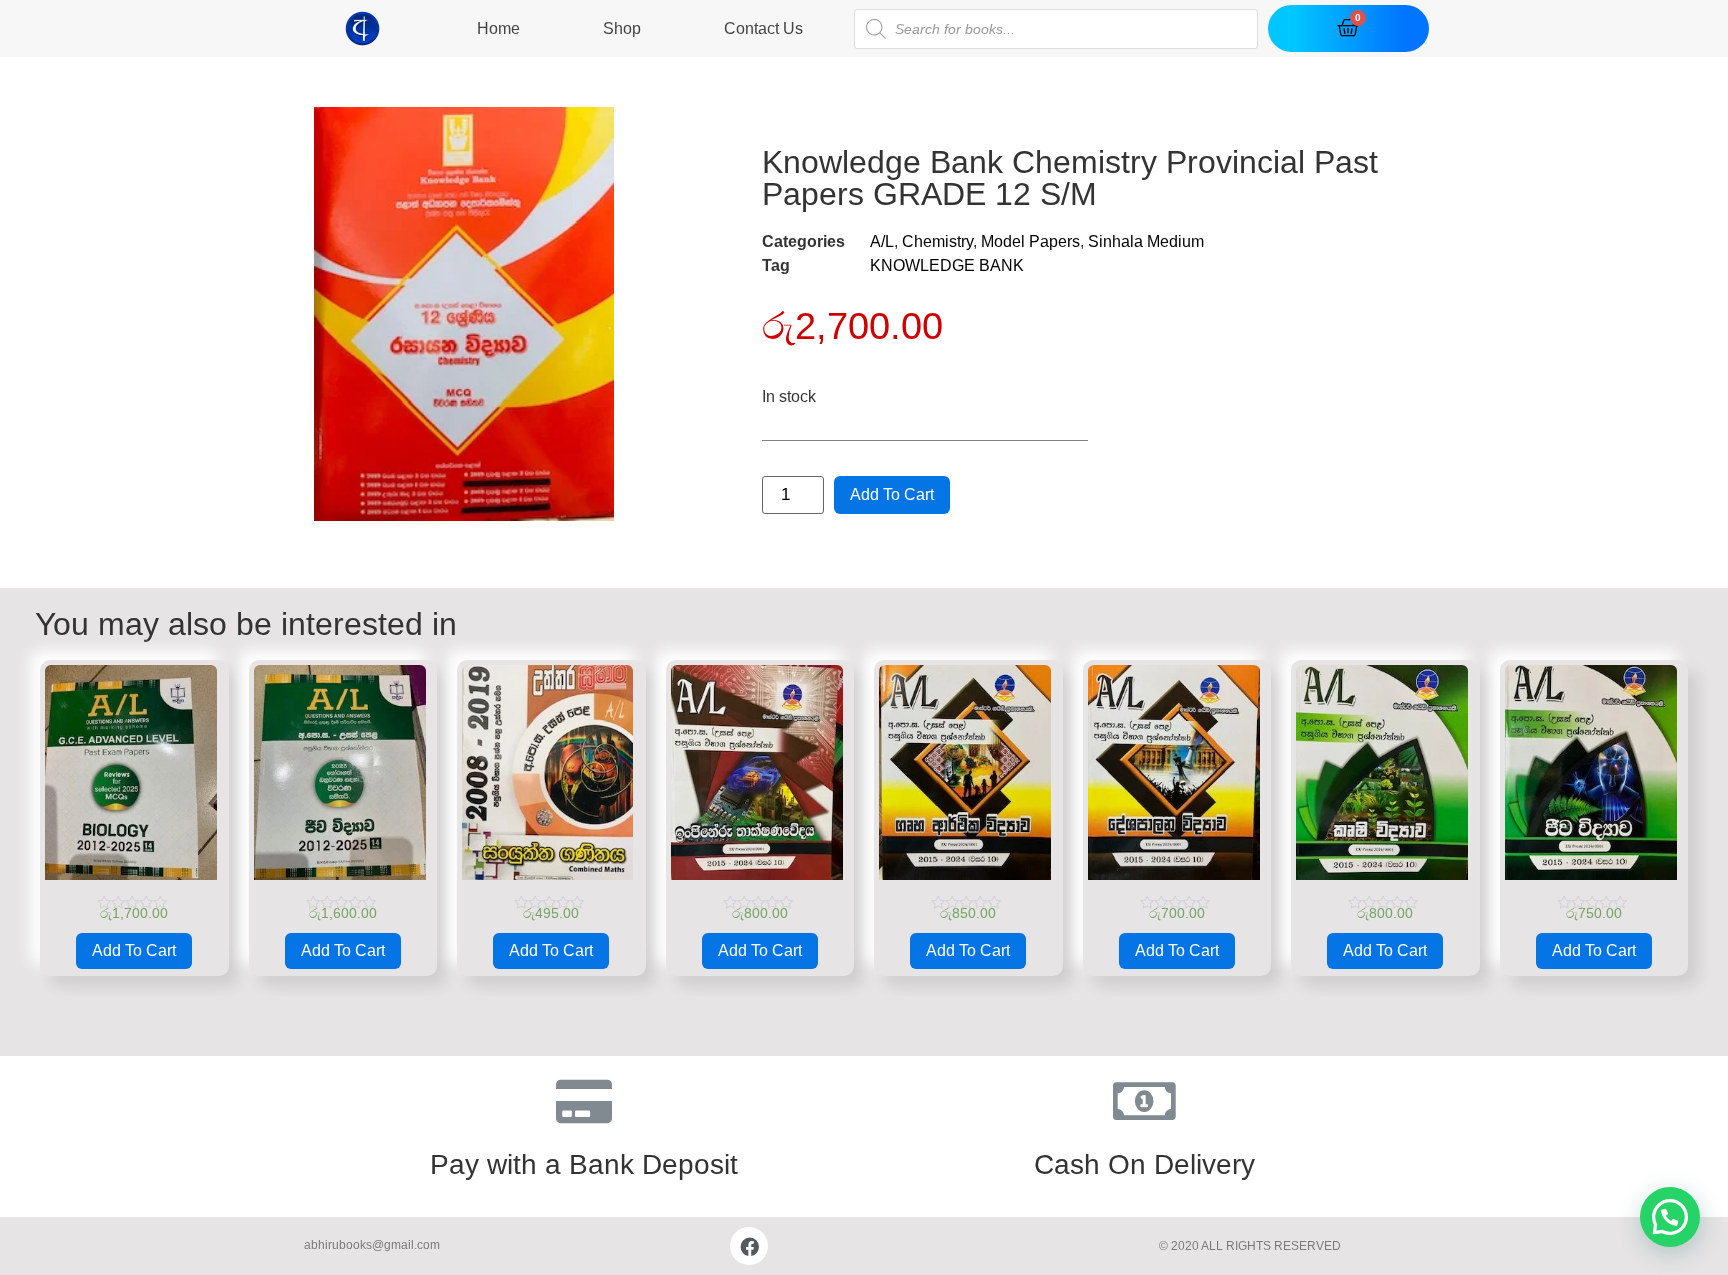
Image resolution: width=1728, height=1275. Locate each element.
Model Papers (1030, 241)
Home (498, 28)
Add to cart (892, 494)
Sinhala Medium (1146, 241)
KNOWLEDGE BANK (947, 265)
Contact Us (763, 28)
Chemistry (937, 241)
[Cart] (1348, 28)
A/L (882, 241)
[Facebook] (749, 1246)
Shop (622, 28)
